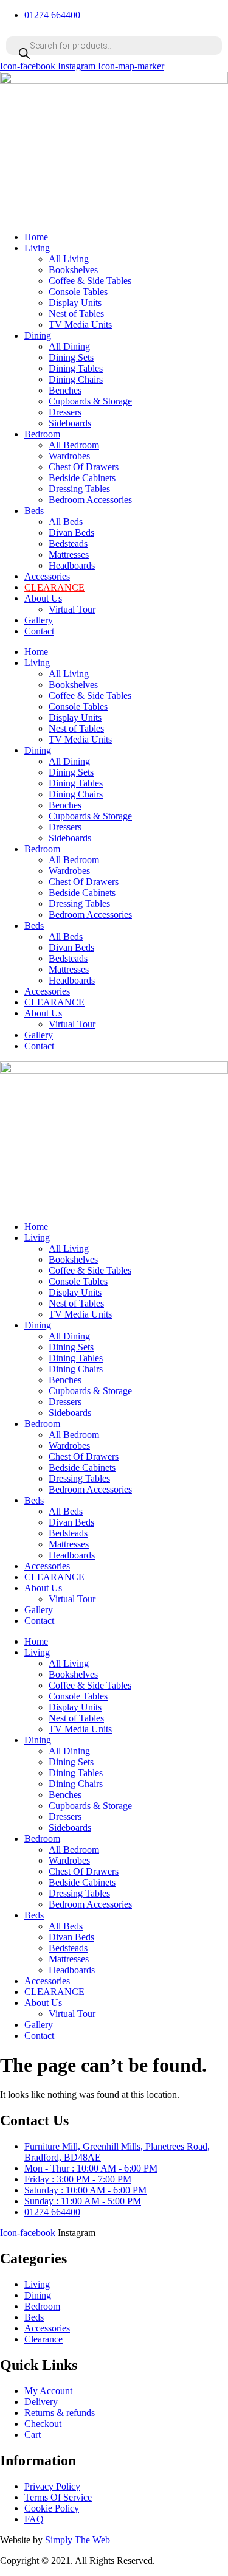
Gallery (39, 620)
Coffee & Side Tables (90, 281)
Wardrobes (69, 456)
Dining (38, 335)
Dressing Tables (79, 489)
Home (36, 237)
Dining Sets (71, 357)
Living (37, 248)
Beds (34, 511)
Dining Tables (76, 368)
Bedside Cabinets (82, 478)
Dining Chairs (76, 379)
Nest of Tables (76, 314)
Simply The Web (78, 2540)
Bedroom (42, 434)
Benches (65, 390)
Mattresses (69, 554)
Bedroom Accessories (90, 500)
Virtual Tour (72, 609)
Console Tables (78, 292)
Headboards (72, 565)
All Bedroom (74, 445)
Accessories (47, 576)
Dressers (65, 412)
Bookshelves (73, 270)
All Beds (66, 522)
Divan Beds (71, 533)
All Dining (69, 346)
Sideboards (70, 423)
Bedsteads (68, 543)
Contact (39, 631)
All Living (69, 259)
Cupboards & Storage (90, 401)
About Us (43, 598)
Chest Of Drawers (84, 467)
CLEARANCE (54, 587)
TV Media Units (80, 325)
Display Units (75, 303)
